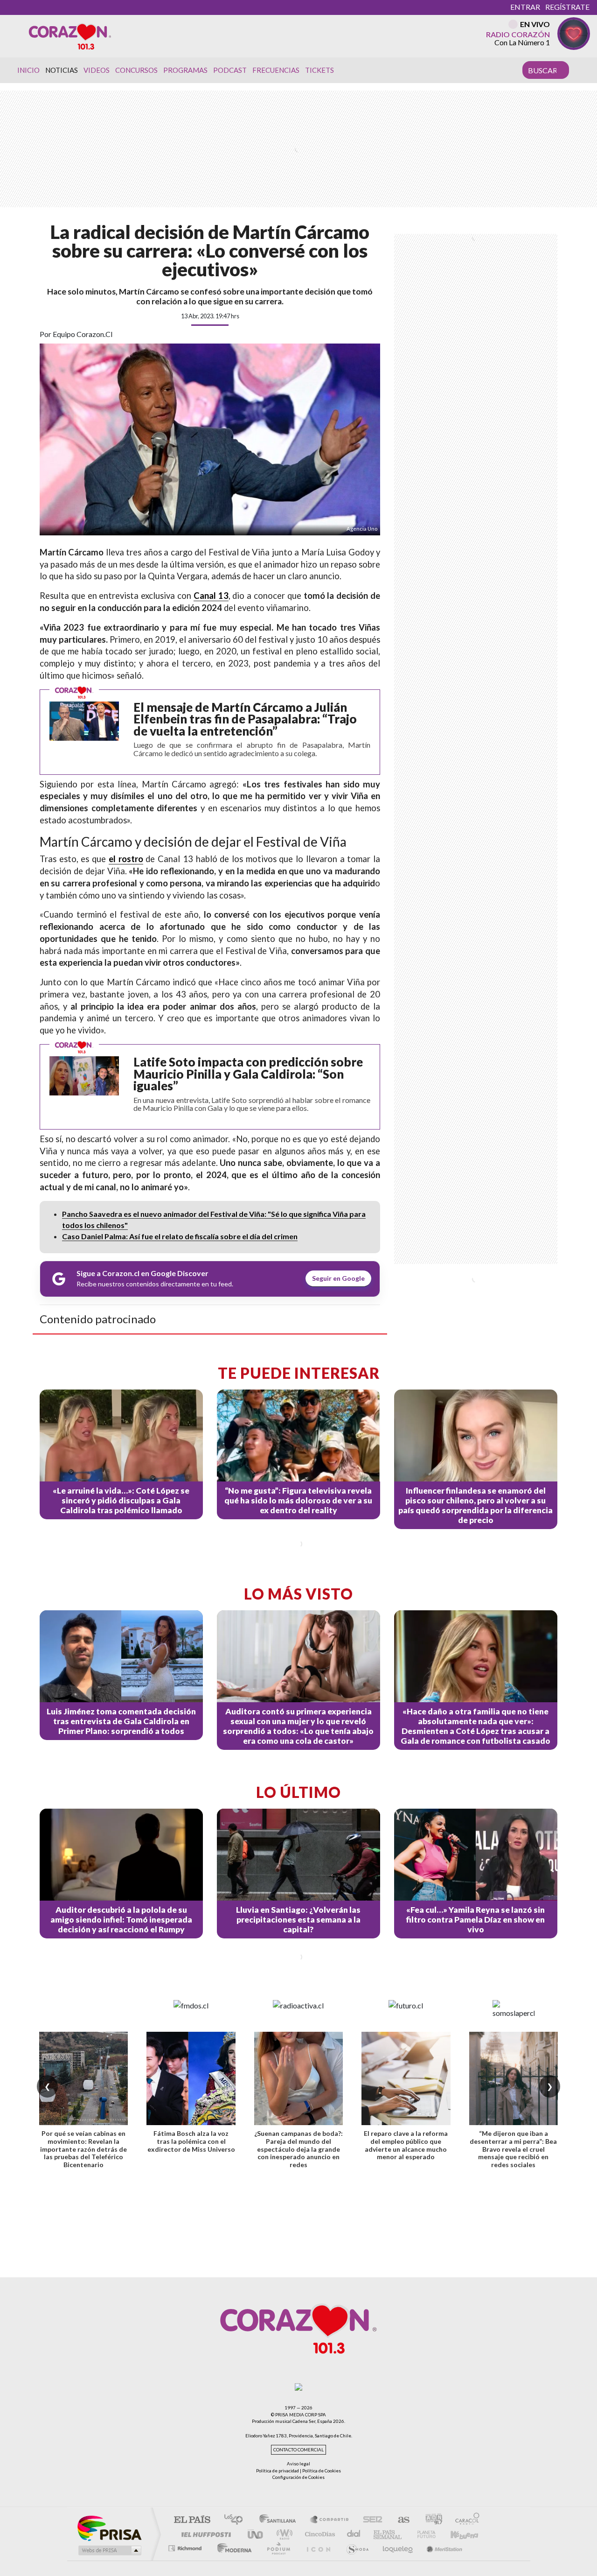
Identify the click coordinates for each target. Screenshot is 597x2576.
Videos (97, 70)
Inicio (28, 70)
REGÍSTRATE (567, 7)
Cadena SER (370, 2520)
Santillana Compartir (330, 2520)
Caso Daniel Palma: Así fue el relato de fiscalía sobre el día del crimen (180, 1236)
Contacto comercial (298, 2450)
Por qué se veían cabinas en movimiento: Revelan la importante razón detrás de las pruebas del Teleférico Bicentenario (83, 2149)
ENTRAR (525, 7)
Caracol (465, 2520)
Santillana (280, 2520)
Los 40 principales (237, 2520)
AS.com (399, 2520)
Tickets (319, 70)
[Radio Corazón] (70, 36)
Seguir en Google (338, 1278)
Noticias (62, 70)
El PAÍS (192, 2520)
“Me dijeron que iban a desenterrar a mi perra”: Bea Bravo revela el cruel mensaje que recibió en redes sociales (513, 2149)
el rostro (126, 859)
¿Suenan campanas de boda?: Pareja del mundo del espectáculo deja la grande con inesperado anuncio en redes (298, 2149)
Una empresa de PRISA (109, 2528)
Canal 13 (211, 596)
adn (430, 2520)
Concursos (136, 70)
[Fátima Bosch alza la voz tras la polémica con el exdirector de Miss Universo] (191, 2078)
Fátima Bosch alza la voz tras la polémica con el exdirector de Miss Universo (191, 2141)
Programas (185, 70)
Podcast (230, 70)
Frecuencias (276, 70)
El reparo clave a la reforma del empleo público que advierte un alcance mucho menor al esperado (406, 2145)
